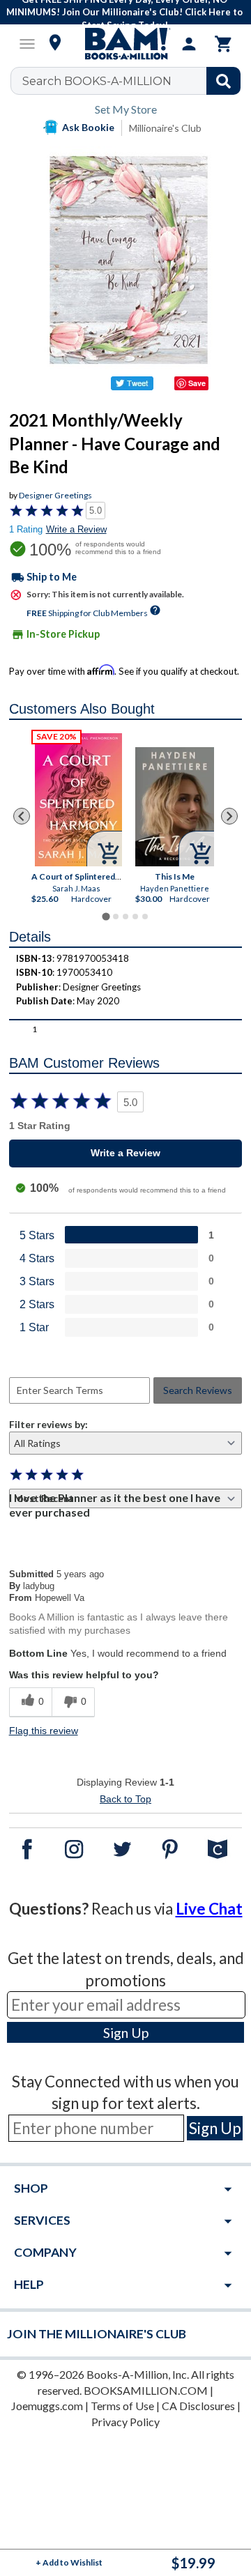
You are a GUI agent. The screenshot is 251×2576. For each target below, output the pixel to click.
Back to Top (125, 1799)
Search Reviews (198, 1390)
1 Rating (26, 529)
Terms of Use (122, 2406)
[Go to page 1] (106, 916)
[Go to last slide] (22, 816)
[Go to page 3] (125, 917)
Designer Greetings (55, 495)
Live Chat (209, 1909)
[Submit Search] (223, 81)
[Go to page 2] (116, 917)
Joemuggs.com (47, 2406)
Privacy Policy (125, 2422)
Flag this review (44, 1731)
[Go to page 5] (145, 917)
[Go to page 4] (135, 917)
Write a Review (76, 529)
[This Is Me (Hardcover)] (175, 807)
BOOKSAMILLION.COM (146, 2390)
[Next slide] (229, 816)
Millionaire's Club (165, 128)
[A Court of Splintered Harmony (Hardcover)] (78, 800)
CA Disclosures (198, 2406)
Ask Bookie (88, 127)
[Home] (125, 44)
